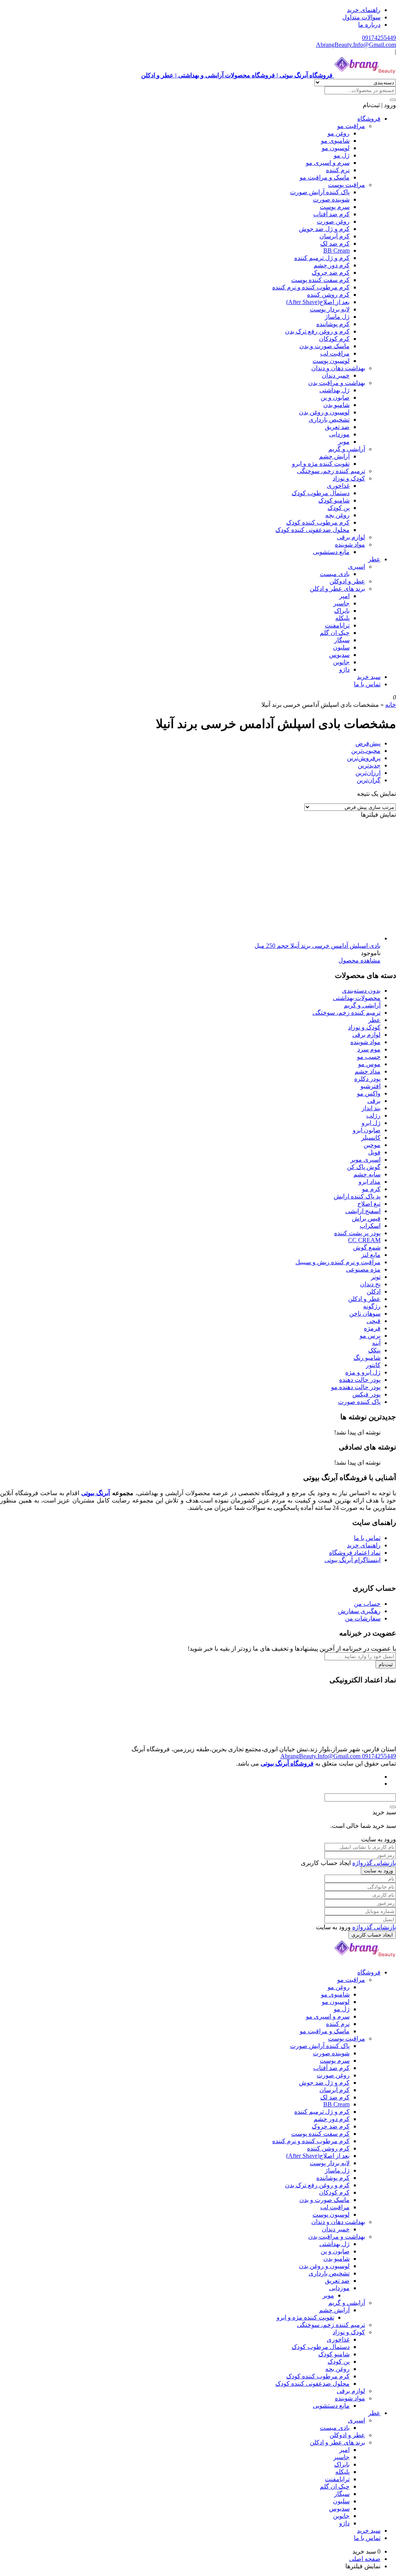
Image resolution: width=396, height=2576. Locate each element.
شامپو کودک (334, 500)
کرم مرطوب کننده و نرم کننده (311, 287)
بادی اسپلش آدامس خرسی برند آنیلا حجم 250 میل (317, 946)
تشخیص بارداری (329, 420)
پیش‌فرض (368, 743)
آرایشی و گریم (347, 449)
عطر (374, 559)
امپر (344, 596)
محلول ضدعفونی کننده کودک (312, 530)
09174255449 (379, 38)
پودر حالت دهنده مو (356, 1387)
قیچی (374, 1321)
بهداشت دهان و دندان (338, 368)
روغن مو (339, 133)
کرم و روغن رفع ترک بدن (317, 331)
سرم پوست (335, 207)
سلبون (341, 647)
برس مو (370, 1336)
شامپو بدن (336, 405)
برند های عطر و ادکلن (337, 589)
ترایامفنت (337, 625)
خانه (391, 705)
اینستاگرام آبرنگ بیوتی (352, 1560)
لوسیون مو (336, 148)
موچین (372, 1145)
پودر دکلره (367, 1079)
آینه (376, 1343)
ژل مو (342, 155)
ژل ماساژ (337, 317)
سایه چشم (367, 1174)
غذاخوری (338, 486)
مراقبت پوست (346, 185)
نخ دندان (370, 1284)
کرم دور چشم (332, 265)
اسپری (357, 567)
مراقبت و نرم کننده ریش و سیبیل (338, 1262)
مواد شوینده (350, 544)
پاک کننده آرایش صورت (320, 192)
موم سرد (369, 1049)
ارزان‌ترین (368, 773)
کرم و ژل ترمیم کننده (322, 258)
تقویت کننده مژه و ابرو (321, 464)
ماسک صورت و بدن (324, 346)
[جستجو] (393, 100)
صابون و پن (335, 397)
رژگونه (372, 1306)
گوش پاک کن (364, 1167)
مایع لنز (371, 1255)
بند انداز (371, 1108)
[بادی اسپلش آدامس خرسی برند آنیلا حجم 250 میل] (265, 938)
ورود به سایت (378, 1871)
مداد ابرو (370, 1182)
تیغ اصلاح (369, 1204)
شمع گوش (367, 1247)
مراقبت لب (335, 353)
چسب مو (369, 1057)
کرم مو (371, 1189)
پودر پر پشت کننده (357, 1233)
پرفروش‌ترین (364, 758)
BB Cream (336, 250)
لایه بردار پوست (330, 309)
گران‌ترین (369, 780)
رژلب (373, 1115)
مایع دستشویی (331, 552)
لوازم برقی (351, 537)
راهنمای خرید (364, 10)
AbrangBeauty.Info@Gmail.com (356, 45)
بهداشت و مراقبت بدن (337, 383)
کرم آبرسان (335, 236)
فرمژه (372, 1328)
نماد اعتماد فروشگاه (355, 1553)
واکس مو (369, 1093)
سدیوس (339, 655)
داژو (344, 669)
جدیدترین (369, 765)
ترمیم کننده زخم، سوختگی (331, 471)
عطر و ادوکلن (347, 581)
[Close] (393, 1807)
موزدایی (339, 434)
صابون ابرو (367, 1130)
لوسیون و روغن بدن (324, 412)
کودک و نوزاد (349, 478)
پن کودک (339, 508)
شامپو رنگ (367, 1358)
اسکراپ (370, 1226)
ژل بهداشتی (335, 390)
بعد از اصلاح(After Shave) (318, 302)
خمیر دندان (336, 375)
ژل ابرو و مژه (363, 1372)
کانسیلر (371, 1138)
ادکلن (374, 1291)
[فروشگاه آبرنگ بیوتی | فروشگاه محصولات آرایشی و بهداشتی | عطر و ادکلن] (365, 1959)
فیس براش (366, 1218)
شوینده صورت (331, 199)
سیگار (342, 640)
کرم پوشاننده (333, 324)
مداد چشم (368, 1071)
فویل (374, 1152)
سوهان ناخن (365, 1314)
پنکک (374, 1350)
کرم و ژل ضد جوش (324, 229)
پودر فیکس (366, 1394)
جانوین (341, 662)
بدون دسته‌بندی (361, 991)
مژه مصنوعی (363, 1269)
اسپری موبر (365, 1160)
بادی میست (335, 574)
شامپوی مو (335, 141)
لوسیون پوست (331, 361)
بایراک (342, 611)
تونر (376, 1277)
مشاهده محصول (359, 960)
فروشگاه (369, 119)
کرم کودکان (334, 339)
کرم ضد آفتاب (331, 214)
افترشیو (370, 1086)
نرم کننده (338, 170)
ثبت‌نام (386, 1664)
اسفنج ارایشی (363, 1211)
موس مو (369, 1064)
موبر (344, 442)
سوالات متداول (361, 17)
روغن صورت (333, 221)
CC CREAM (364, 1240)
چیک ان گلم (335, 633)
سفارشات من (363, 1618)
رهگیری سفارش (359, 1611)
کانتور (373, 1365)
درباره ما (369, 25)
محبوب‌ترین (366, 751)
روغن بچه (337, 515)
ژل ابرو (371, 1123)
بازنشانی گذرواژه (374, 1863)
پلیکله (342, 618)
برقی (374, 1101)
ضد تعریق (337, 427)
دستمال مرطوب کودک (321, 493)
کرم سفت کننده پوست (320, 280)
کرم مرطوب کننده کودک (318, 522)
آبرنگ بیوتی (96, 1493)
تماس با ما (367, 684)
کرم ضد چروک (331, 273)
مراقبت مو (351, 126)
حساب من (367, 1604)
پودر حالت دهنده (360, 1380)
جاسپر (341, 603)
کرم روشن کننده (328, 295)
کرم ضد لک (335, 244)
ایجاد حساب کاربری (372, 1935)
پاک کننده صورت (359, 1402)
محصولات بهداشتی (357, 998)
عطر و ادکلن (364, 1299)
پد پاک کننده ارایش (357, 1196)
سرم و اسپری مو (328, 163)
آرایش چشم (334, 456)
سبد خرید (369, 677)
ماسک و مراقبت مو (325, 177)
